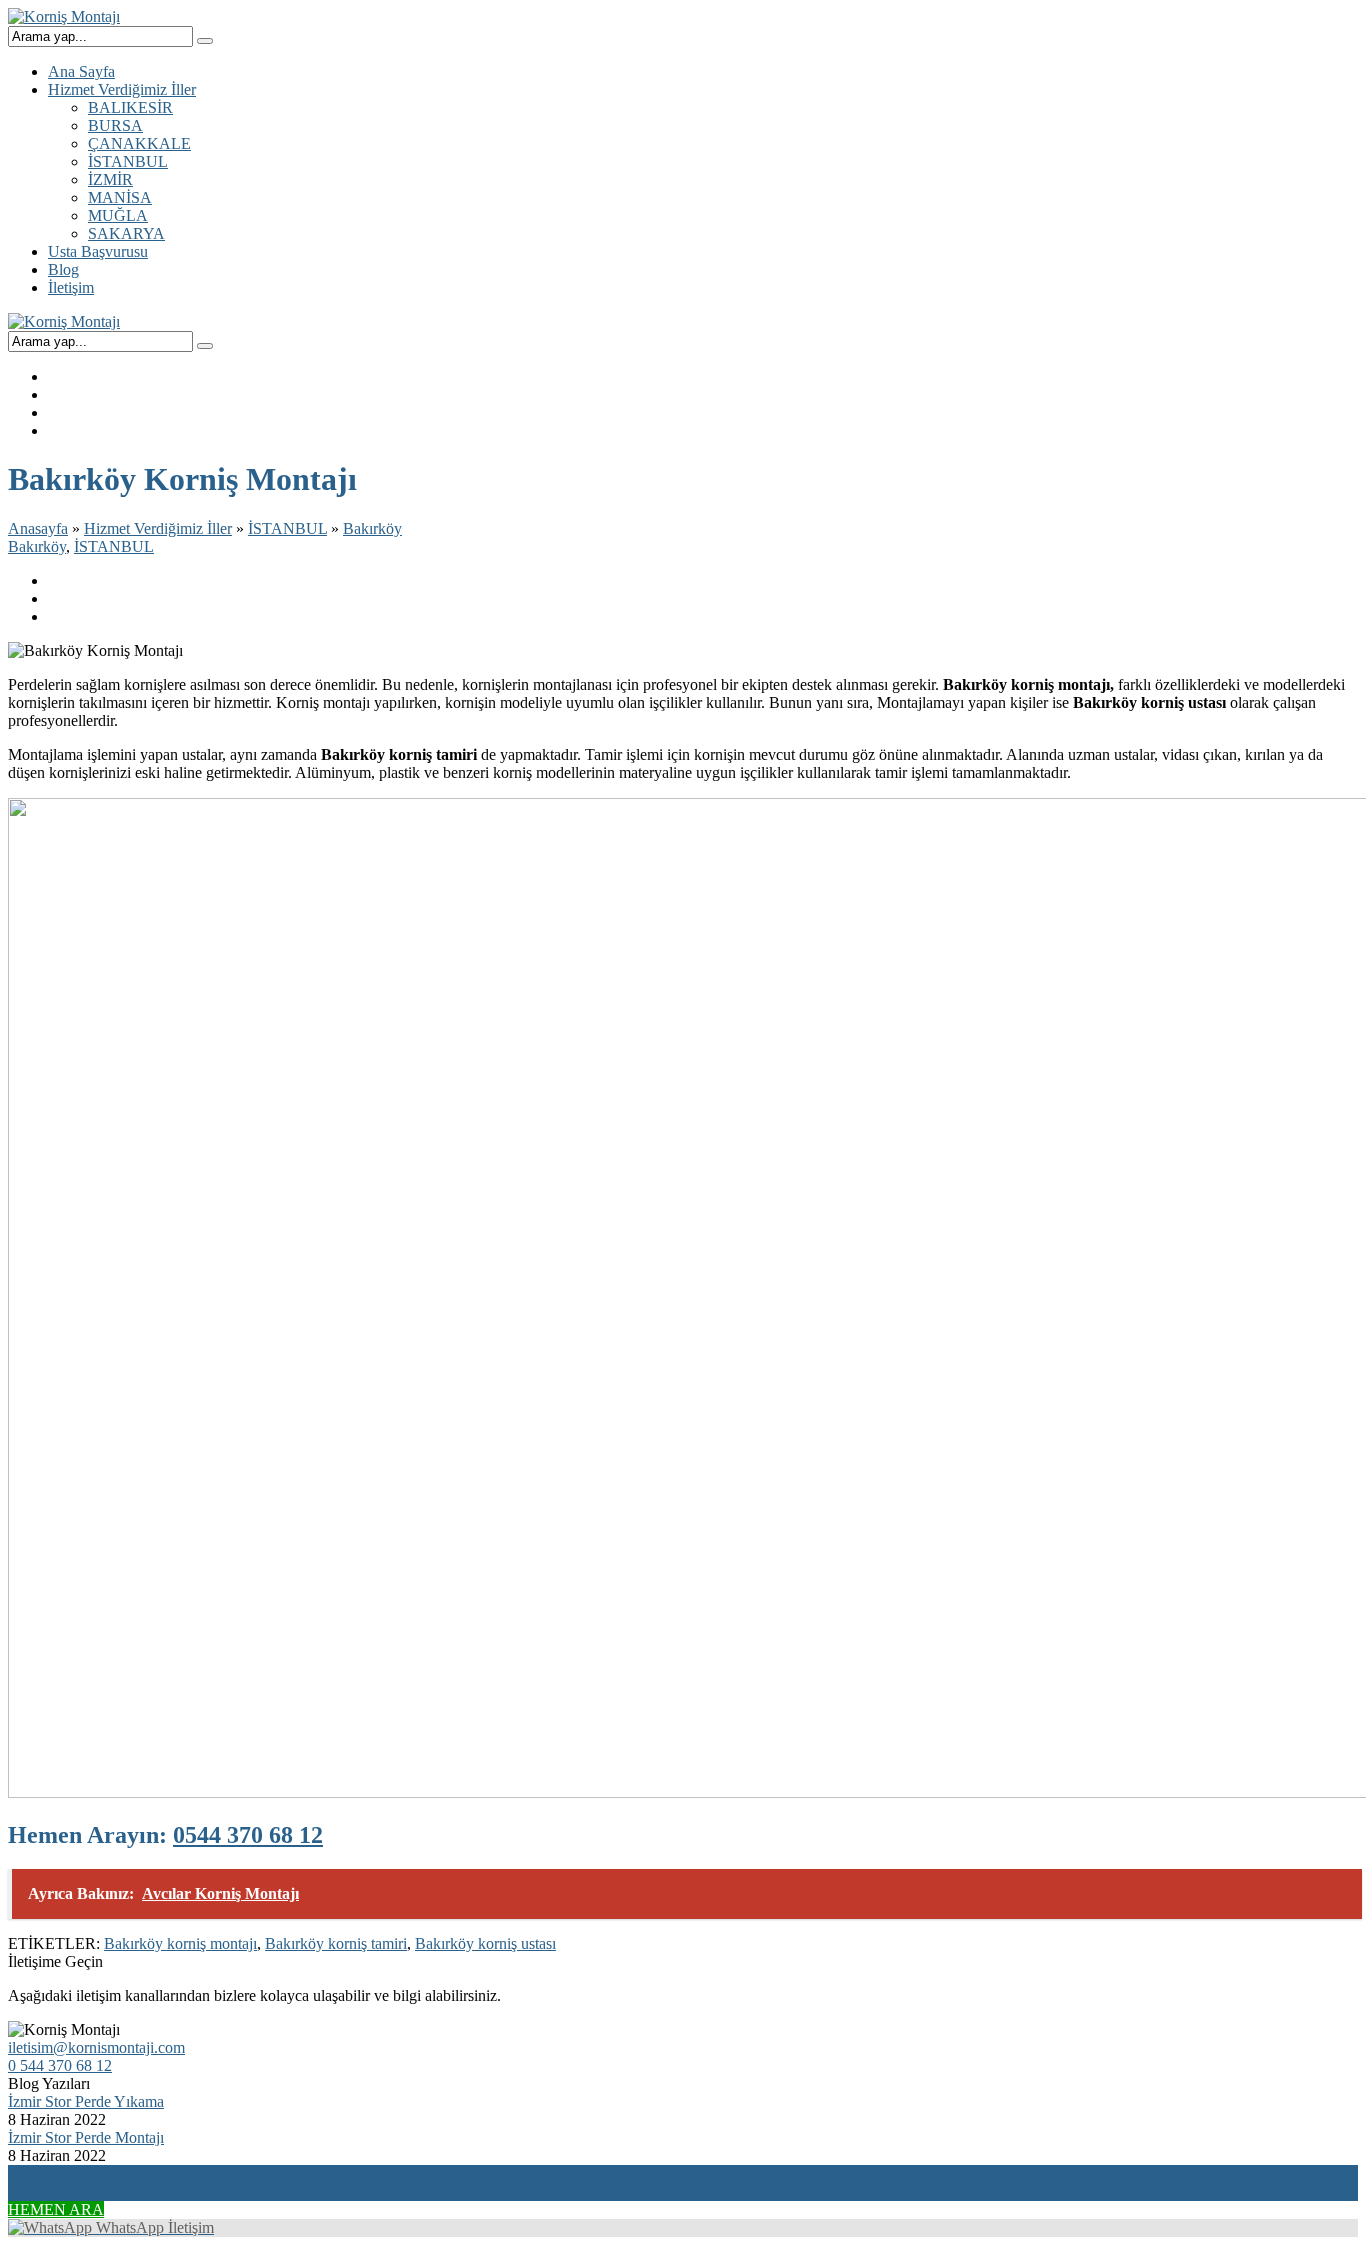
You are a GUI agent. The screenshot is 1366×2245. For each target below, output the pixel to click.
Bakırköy (372, 528)
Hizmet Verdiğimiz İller (158, 528)
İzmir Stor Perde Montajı (86, 2137)
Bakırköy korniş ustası (485, 1943)
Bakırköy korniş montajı (180, 1943)
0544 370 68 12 (248, 1835)
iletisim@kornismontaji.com (96, 2047)
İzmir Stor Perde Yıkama (86, 2101)
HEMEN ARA (56, 2209)
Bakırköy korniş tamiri (336, 1943)
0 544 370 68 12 (60, 2065)
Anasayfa (38, 528)
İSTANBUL (287, 528)
